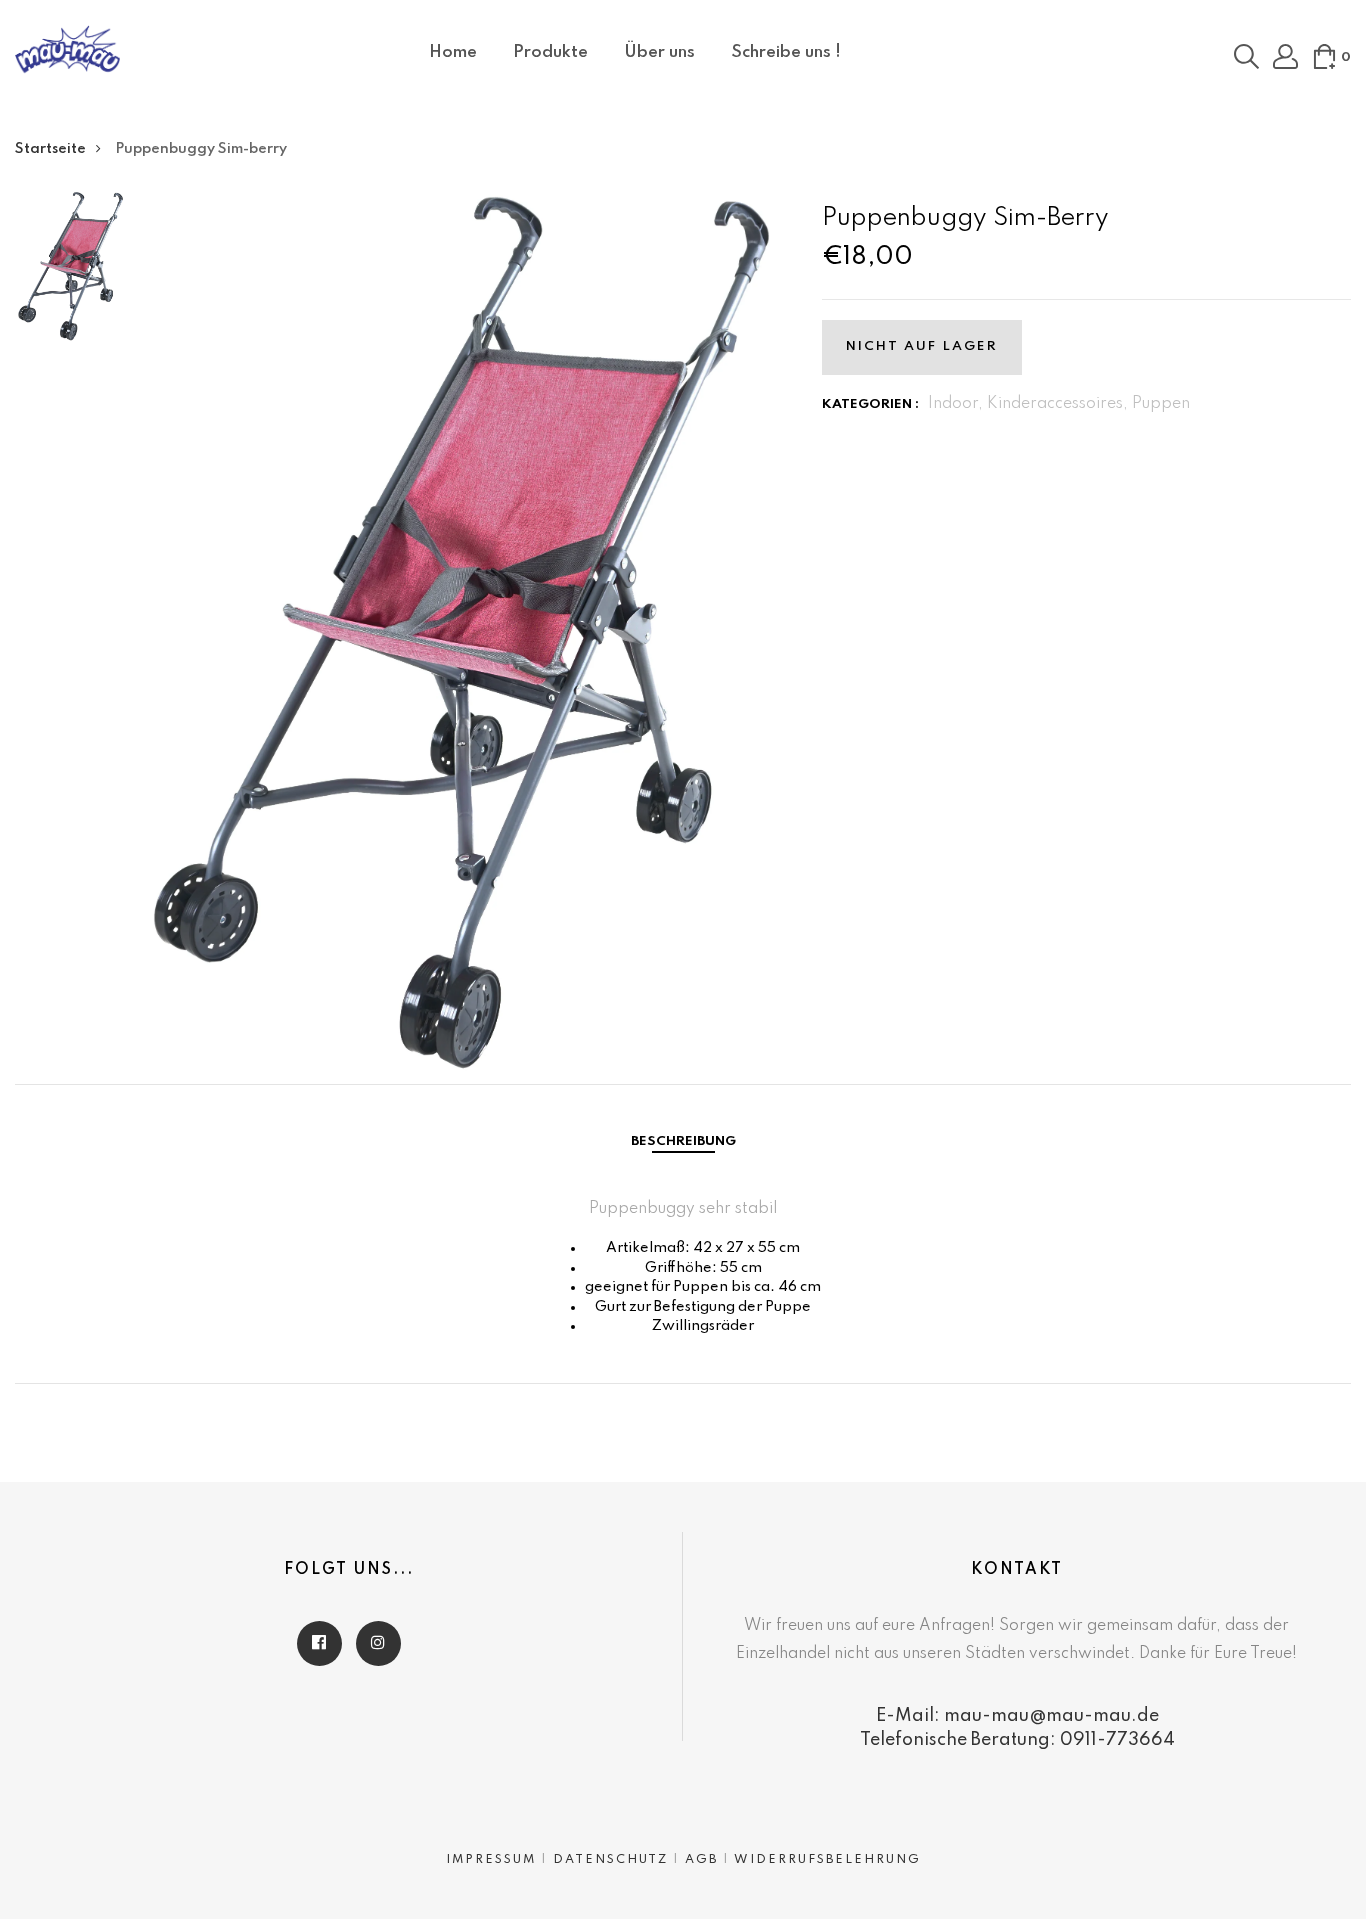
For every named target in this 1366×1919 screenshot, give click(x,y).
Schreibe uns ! (786, 52)
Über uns (659, 52)
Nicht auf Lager (922, 346)
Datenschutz (610, 1860)
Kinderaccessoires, (1059, 404)
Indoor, (957, 404)
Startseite (50, 149)
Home (453, 52)
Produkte (550, 52)
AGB (701, 1860)
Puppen (1161, 404)
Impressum (491, 1860)
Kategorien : (870, 404)
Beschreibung (683, 1141)
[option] (70, 273)
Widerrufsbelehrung (827, 1860)
